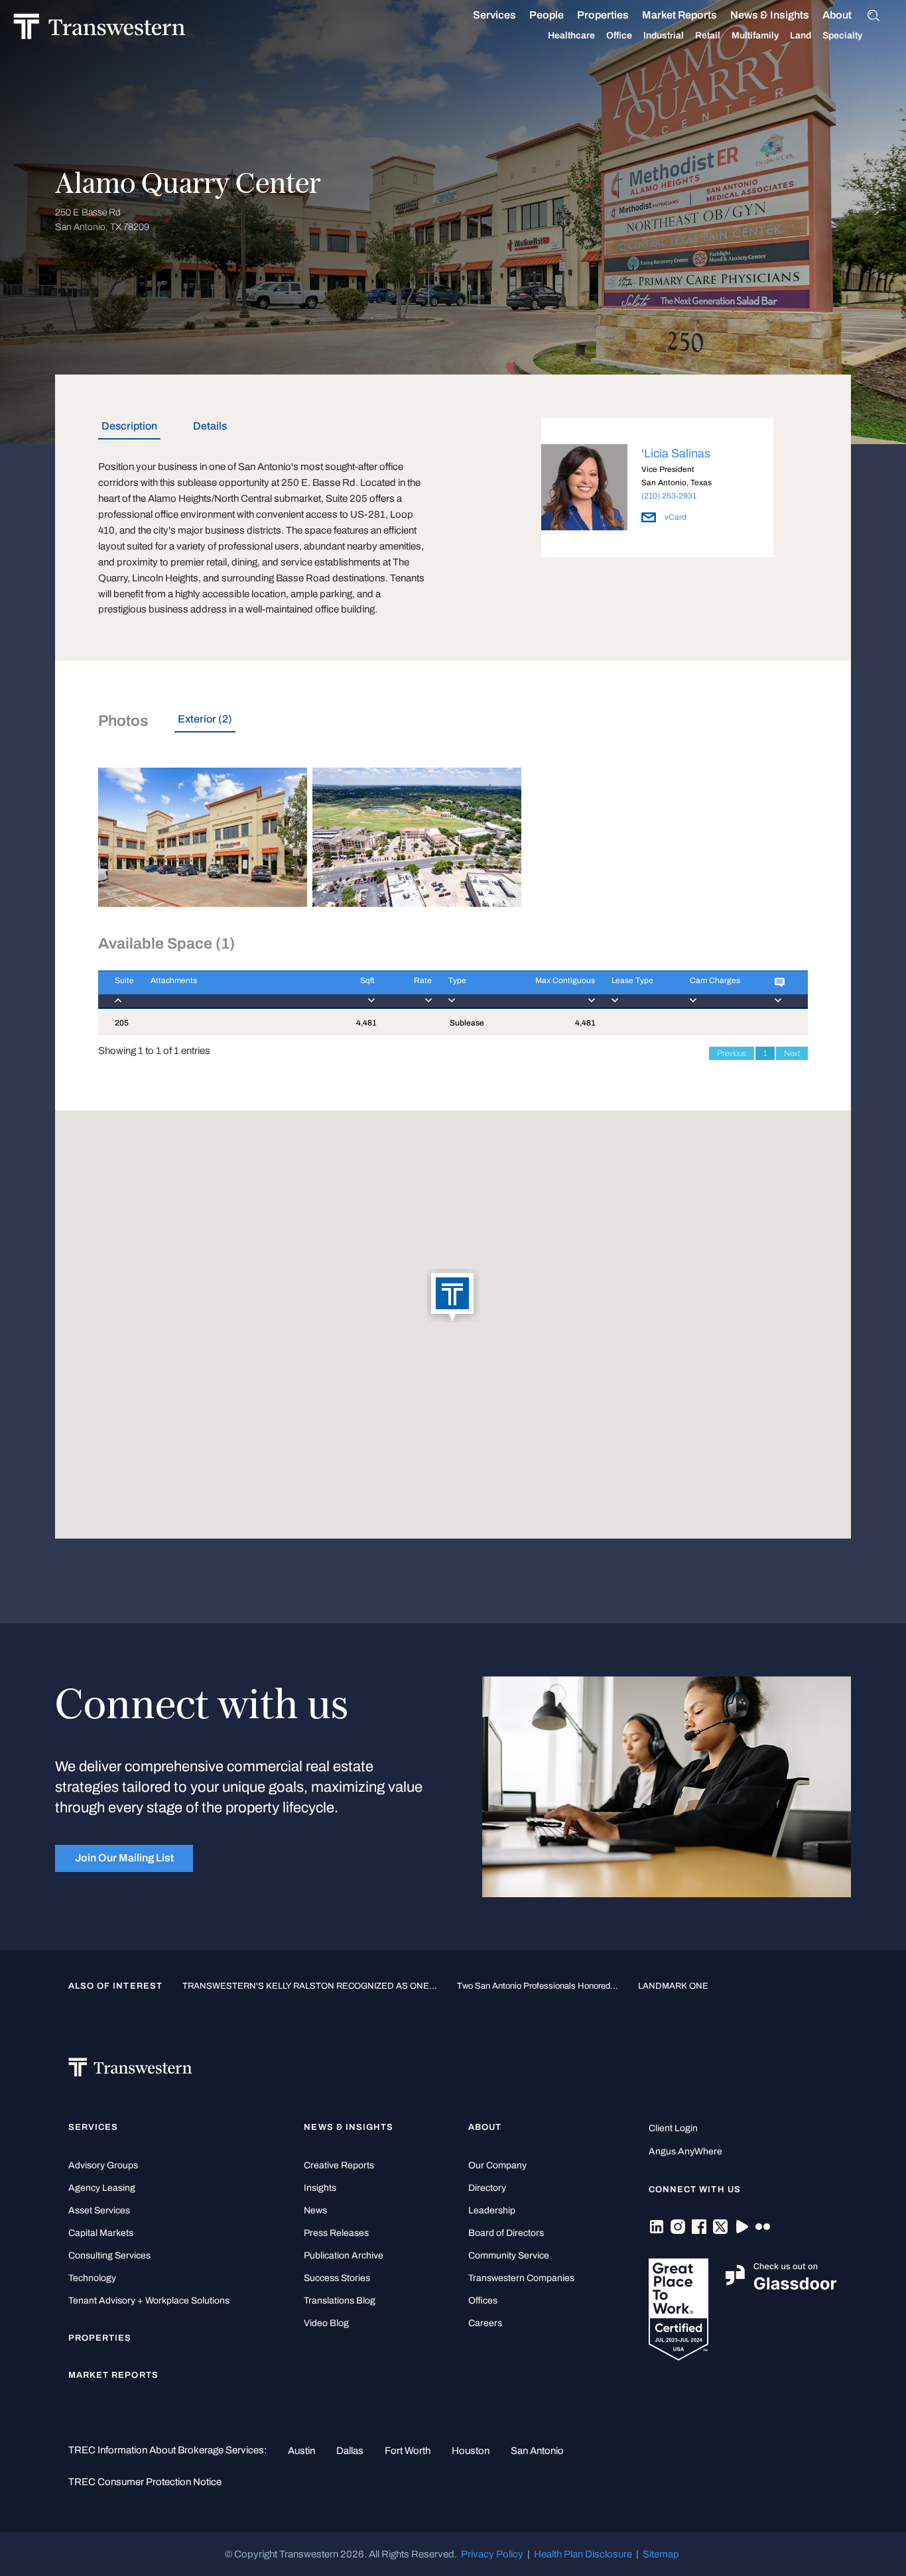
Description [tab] (129, 426)
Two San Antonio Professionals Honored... (538, 1986)
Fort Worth (408, 2451)
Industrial (664, 35)
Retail (708, 35)
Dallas (350, 2451)
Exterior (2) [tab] (205, 719)
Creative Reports (339, 2165)
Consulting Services (109, 2255)
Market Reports (679, 15)
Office (619, 35)
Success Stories (337, 2278)
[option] (657, 490)
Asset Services (99, 2210)
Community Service (509, 2255)
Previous (732, 1053)
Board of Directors (506, 2233)
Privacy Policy (492, 2554)
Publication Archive (344, 2255)
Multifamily (755, 35)
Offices (483, 2301)
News (315, 2210)
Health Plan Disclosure (583, 2554)
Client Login (673, 2128)
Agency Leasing (102, 2188)
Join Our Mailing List (124, 1858)
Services (494, 15)
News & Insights (770, 15)
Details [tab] (210, 426)
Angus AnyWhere (685, 2151)
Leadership (492, 2210)
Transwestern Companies (521, 2278)
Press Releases (336, 2233)
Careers (485, 2323)
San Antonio (537, 2451)
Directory (487, 2188)
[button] (453, 1297)
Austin (301, 2451)
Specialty (842, 35)
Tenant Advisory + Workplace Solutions (149, 2301)
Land (801, 35)
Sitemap (661, 2554)
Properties (603, 15)
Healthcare (571, 35)
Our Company (497, 2165)
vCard (675, 517)
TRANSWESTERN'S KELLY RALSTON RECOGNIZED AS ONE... (310, 1986)
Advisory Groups (103, 2165)
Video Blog (326, 2323)
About (837, 15)
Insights (320, 2188)
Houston (471, 2451)
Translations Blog (340, 2301)
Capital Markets (101, 2233)
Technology (92, 2278)
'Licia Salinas (676, 453)
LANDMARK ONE (673, 1986)
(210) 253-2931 (669, 496)
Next (792, 1053)
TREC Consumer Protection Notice (145, 2482)
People (547, 15)
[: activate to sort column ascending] (783, 989)
